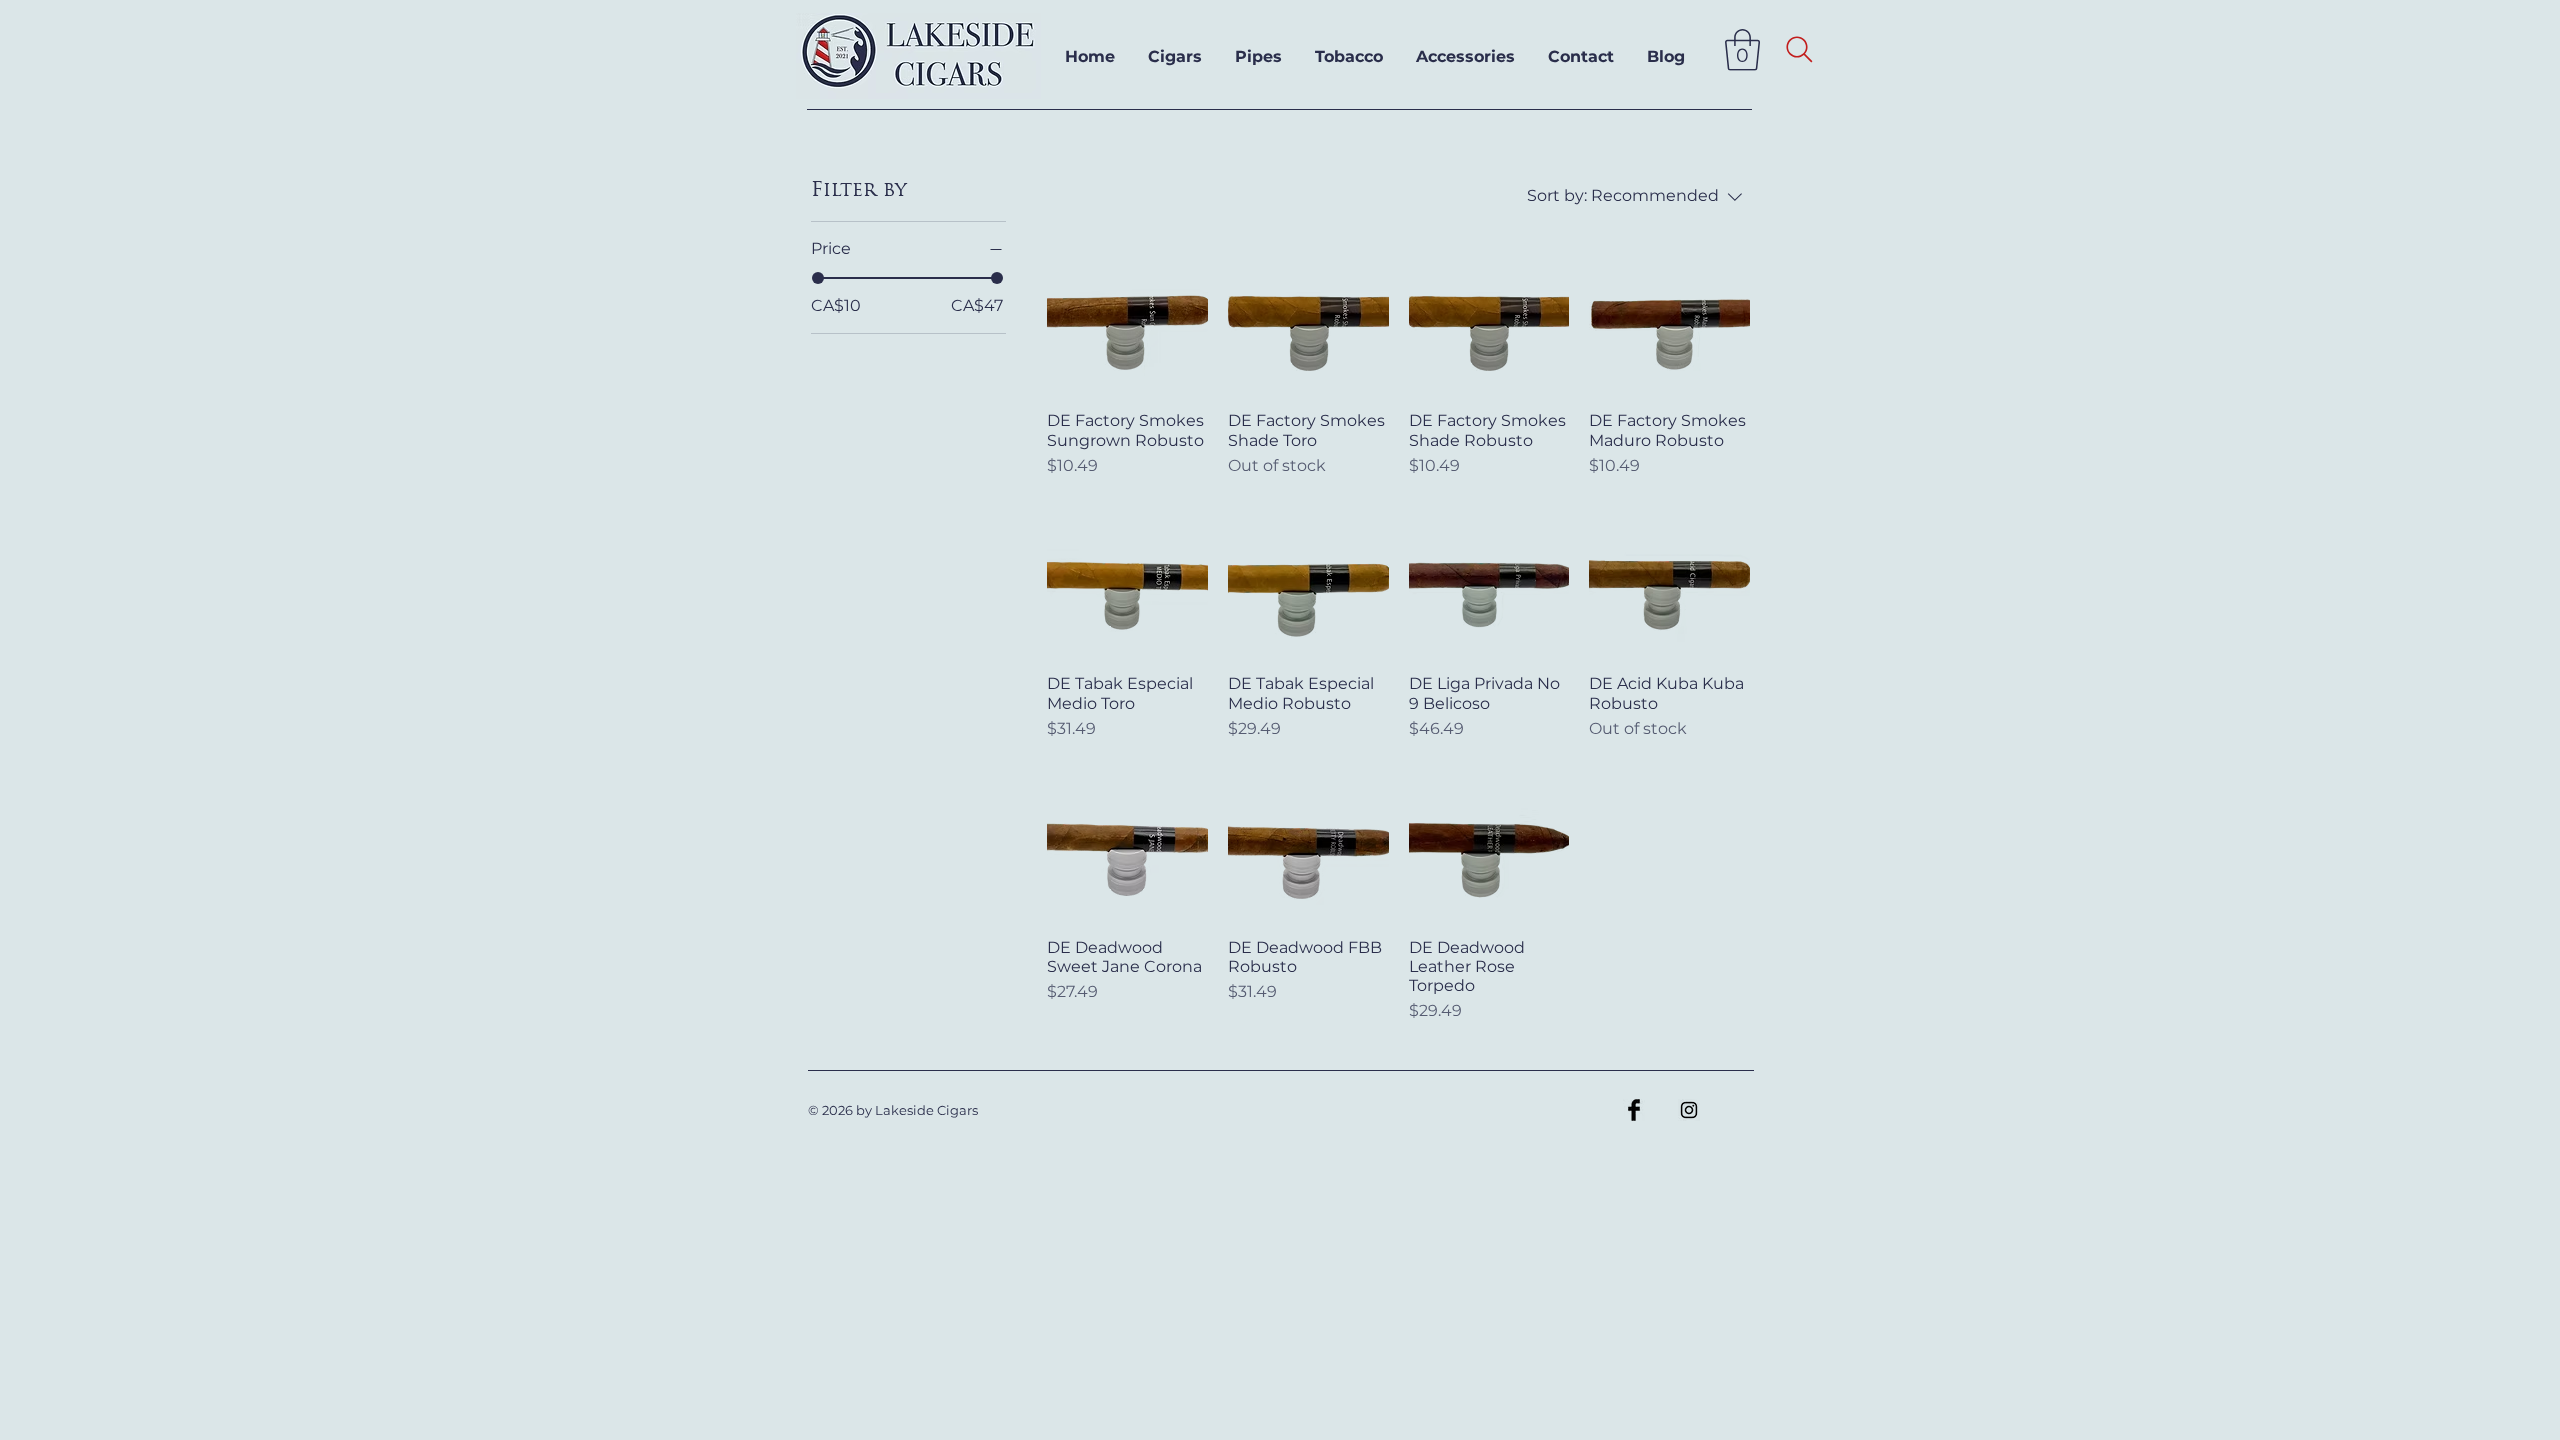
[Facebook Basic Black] (1634, 1110)
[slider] (818, 278)
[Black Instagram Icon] (1689, 1110)
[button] (1742, 50)
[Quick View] (1127, 315)
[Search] (1799, 49)
